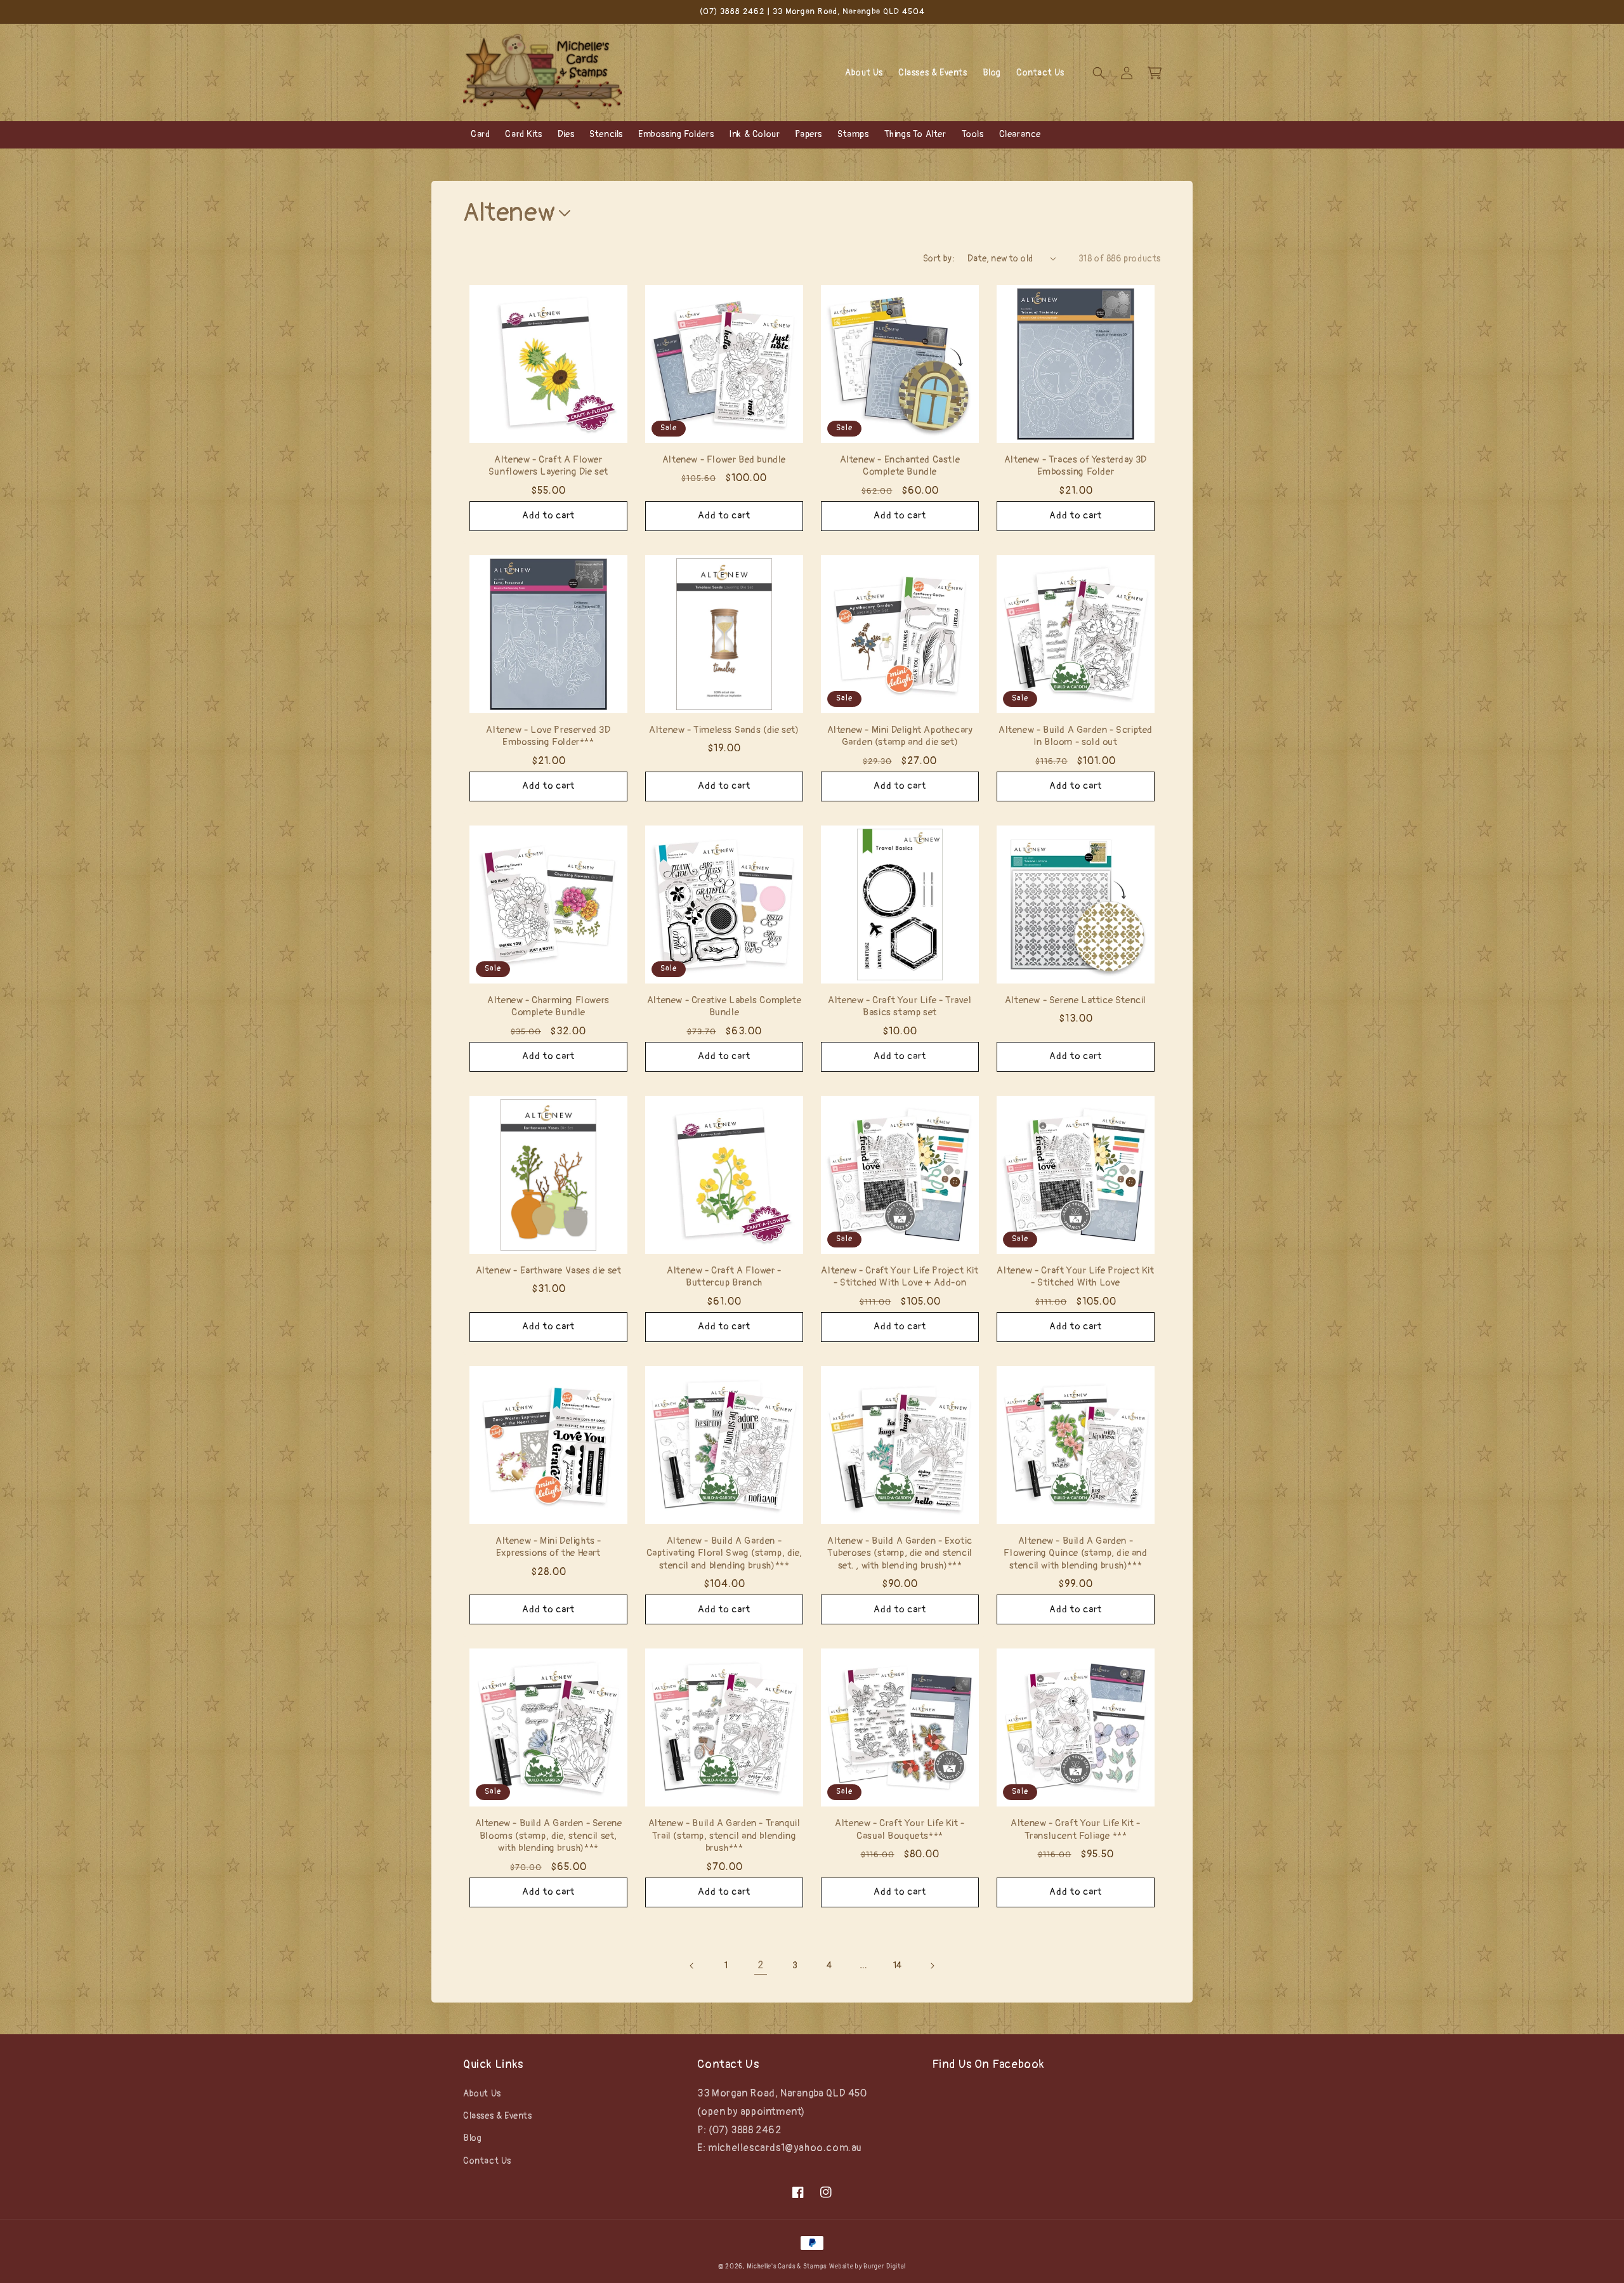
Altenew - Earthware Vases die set (549, 1271)
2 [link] (761, 1965)
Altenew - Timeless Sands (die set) (724, 730)
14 (898, 1965)
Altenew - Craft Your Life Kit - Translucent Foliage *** (1076, 1830)
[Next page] (932, 1966)
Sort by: (939, 259)
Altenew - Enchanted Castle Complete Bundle (900, 466)
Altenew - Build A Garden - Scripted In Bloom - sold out (1076, 736)
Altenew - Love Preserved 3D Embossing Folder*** (548, 736)
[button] (1099, 73)
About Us (482, 2094)
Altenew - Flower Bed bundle (724, 460)
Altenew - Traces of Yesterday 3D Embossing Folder (1076, 466)
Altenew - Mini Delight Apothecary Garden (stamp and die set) (900, 736)
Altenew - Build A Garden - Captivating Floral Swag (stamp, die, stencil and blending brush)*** (724, 1553)
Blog (472, 2138)
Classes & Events (498, 2116)
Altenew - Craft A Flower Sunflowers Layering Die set (548, 466)
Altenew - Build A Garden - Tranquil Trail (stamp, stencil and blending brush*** (724, 1836)
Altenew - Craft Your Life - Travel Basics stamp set (900, 1007)
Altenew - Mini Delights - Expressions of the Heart (548, 1547)
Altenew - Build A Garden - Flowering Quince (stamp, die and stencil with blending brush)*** (1075, 1553)
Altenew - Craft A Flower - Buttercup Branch (724, 1277)
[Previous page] (692, 1966)
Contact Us (487, 2161)
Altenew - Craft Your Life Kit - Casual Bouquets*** (900, 1830)
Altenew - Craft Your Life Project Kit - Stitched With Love (1075, 1277)
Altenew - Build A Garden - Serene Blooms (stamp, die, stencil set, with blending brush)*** (549, 1836)
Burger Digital (885, 2267)
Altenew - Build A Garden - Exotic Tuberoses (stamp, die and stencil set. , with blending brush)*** (900, 1553)
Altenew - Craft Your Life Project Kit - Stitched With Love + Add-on (900, 1277)
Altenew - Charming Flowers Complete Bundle (548, 1007)
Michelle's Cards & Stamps (787, 2267)
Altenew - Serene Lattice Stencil (1076, 1000)
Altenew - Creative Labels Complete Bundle (724, 1007)
